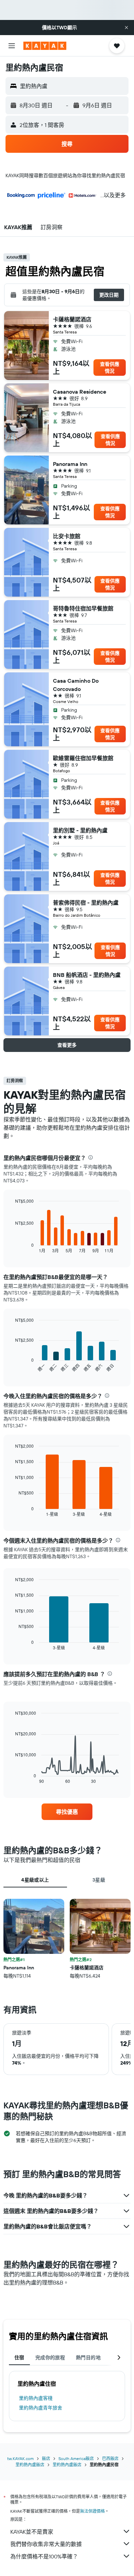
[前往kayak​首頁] (45, 46)
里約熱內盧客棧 (36, 2398)
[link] (67, 1812)
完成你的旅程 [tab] (50, 2357)
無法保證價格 (92, 2511)
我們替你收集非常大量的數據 (46, 2544)
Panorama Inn (70, 464)
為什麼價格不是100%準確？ (44, 2556)
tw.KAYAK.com (20, 2458)
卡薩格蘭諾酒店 (72, 319)
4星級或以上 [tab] (35, 1880)
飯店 (46, 2458)
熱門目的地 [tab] (88, 2357)
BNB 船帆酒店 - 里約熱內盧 (87, 975)
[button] (126, 28)
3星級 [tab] (99, 1880)
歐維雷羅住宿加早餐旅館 (83, 758)
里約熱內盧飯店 (30, 2465)
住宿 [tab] (19, 2357)
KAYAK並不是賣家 (32, 2532)
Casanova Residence (80, 392)
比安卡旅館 (67, 536)
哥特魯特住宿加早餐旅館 (83, 608)
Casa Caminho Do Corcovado (76, 685)
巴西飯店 (110, 2458)
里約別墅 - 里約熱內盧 (80, 830)
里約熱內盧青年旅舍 (41, 2408)
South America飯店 (76, 2458)
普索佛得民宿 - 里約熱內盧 (86, 903)
